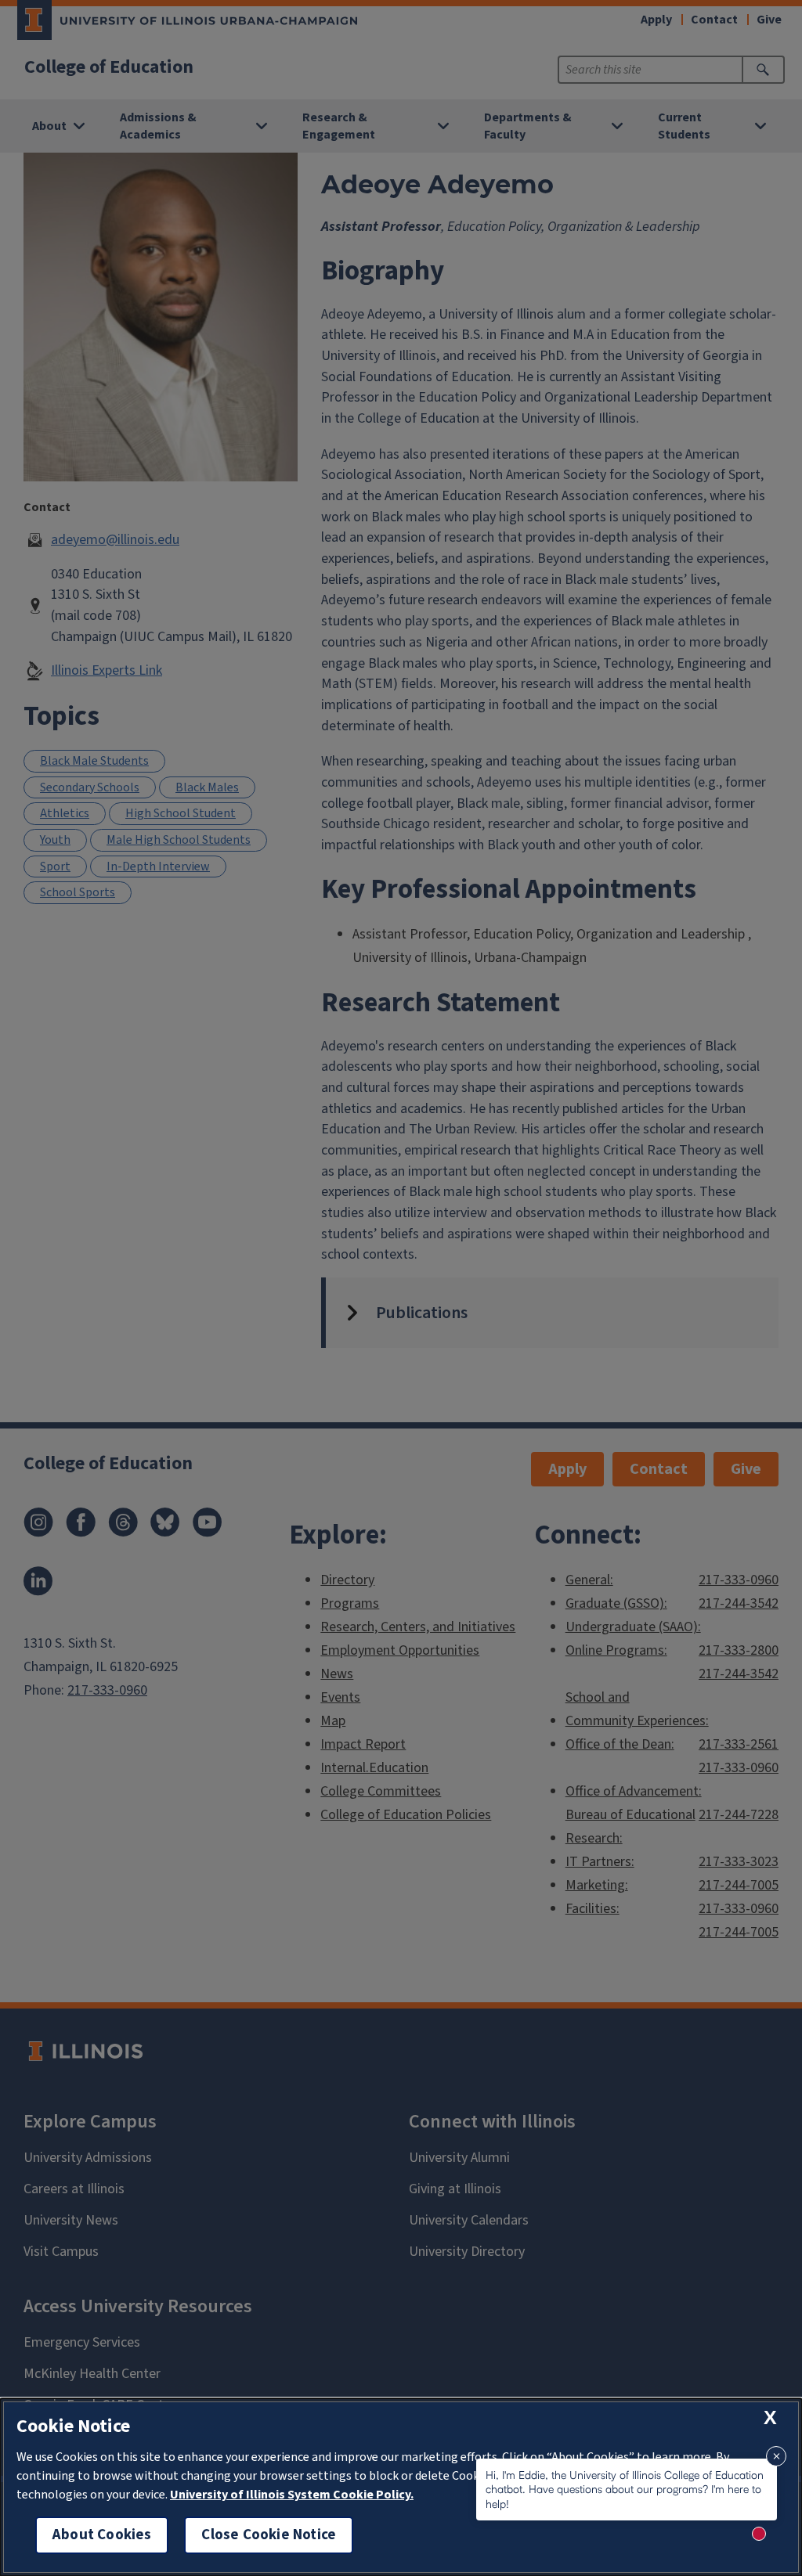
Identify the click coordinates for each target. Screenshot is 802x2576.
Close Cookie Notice (269, 2535)
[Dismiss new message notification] (776, 2456)
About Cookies (102, 2535)
